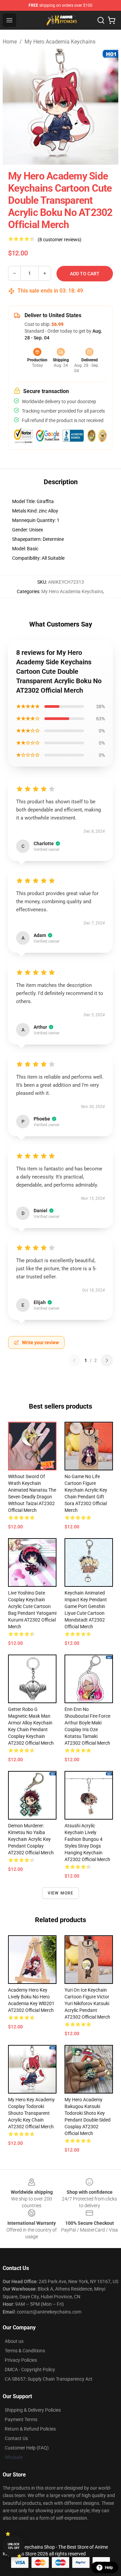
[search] (101, 20)
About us (14, 2341)
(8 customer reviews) (59, 240)
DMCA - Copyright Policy (30, 2370)
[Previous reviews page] (74, 1360)
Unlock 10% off (14, 2546)
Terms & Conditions (25, 2351)
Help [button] (109, 2568)
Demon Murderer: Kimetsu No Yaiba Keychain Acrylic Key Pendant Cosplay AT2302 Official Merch (31, 1839)
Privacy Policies (21, 2360)
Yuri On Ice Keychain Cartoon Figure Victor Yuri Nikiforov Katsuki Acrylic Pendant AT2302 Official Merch (87, 2003)
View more (61, 1893)
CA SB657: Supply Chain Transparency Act (49, 2379)
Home (10, 42)
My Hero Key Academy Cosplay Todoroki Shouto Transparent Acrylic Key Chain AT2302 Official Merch (31, 2113)
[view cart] (112, 20)
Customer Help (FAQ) (27, 2448)
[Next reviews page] (107, 1360)
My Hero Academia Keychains (60, 42)
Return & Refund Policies (30, 2429)
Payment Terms (21, 2419)
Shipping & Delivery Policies (33, 2410)
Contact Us (16, 2438)
